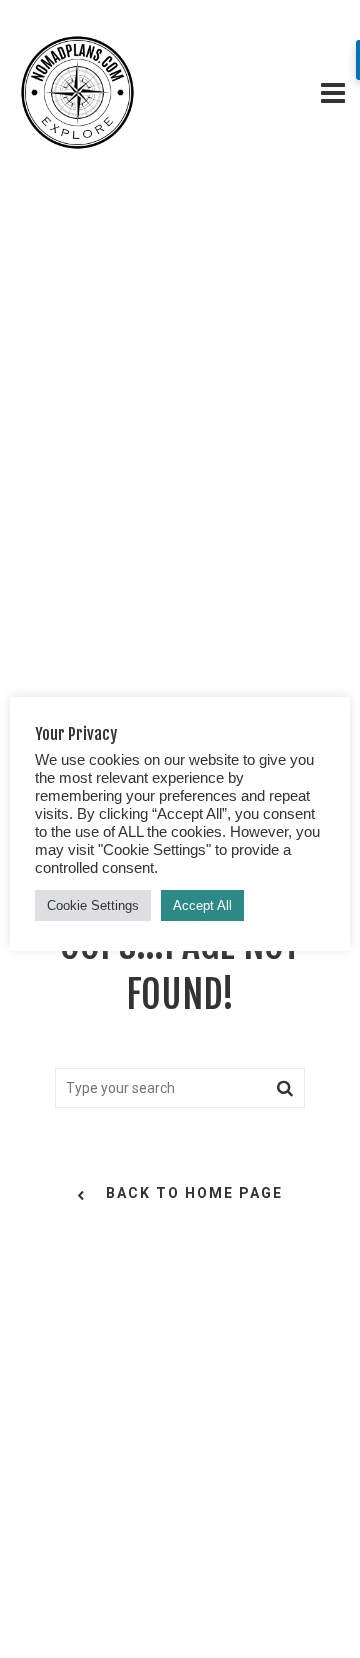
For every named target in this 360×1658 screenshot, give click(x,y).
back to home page (194, 1193)
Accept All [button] (202, 905)
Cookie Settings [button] (93, 905)
